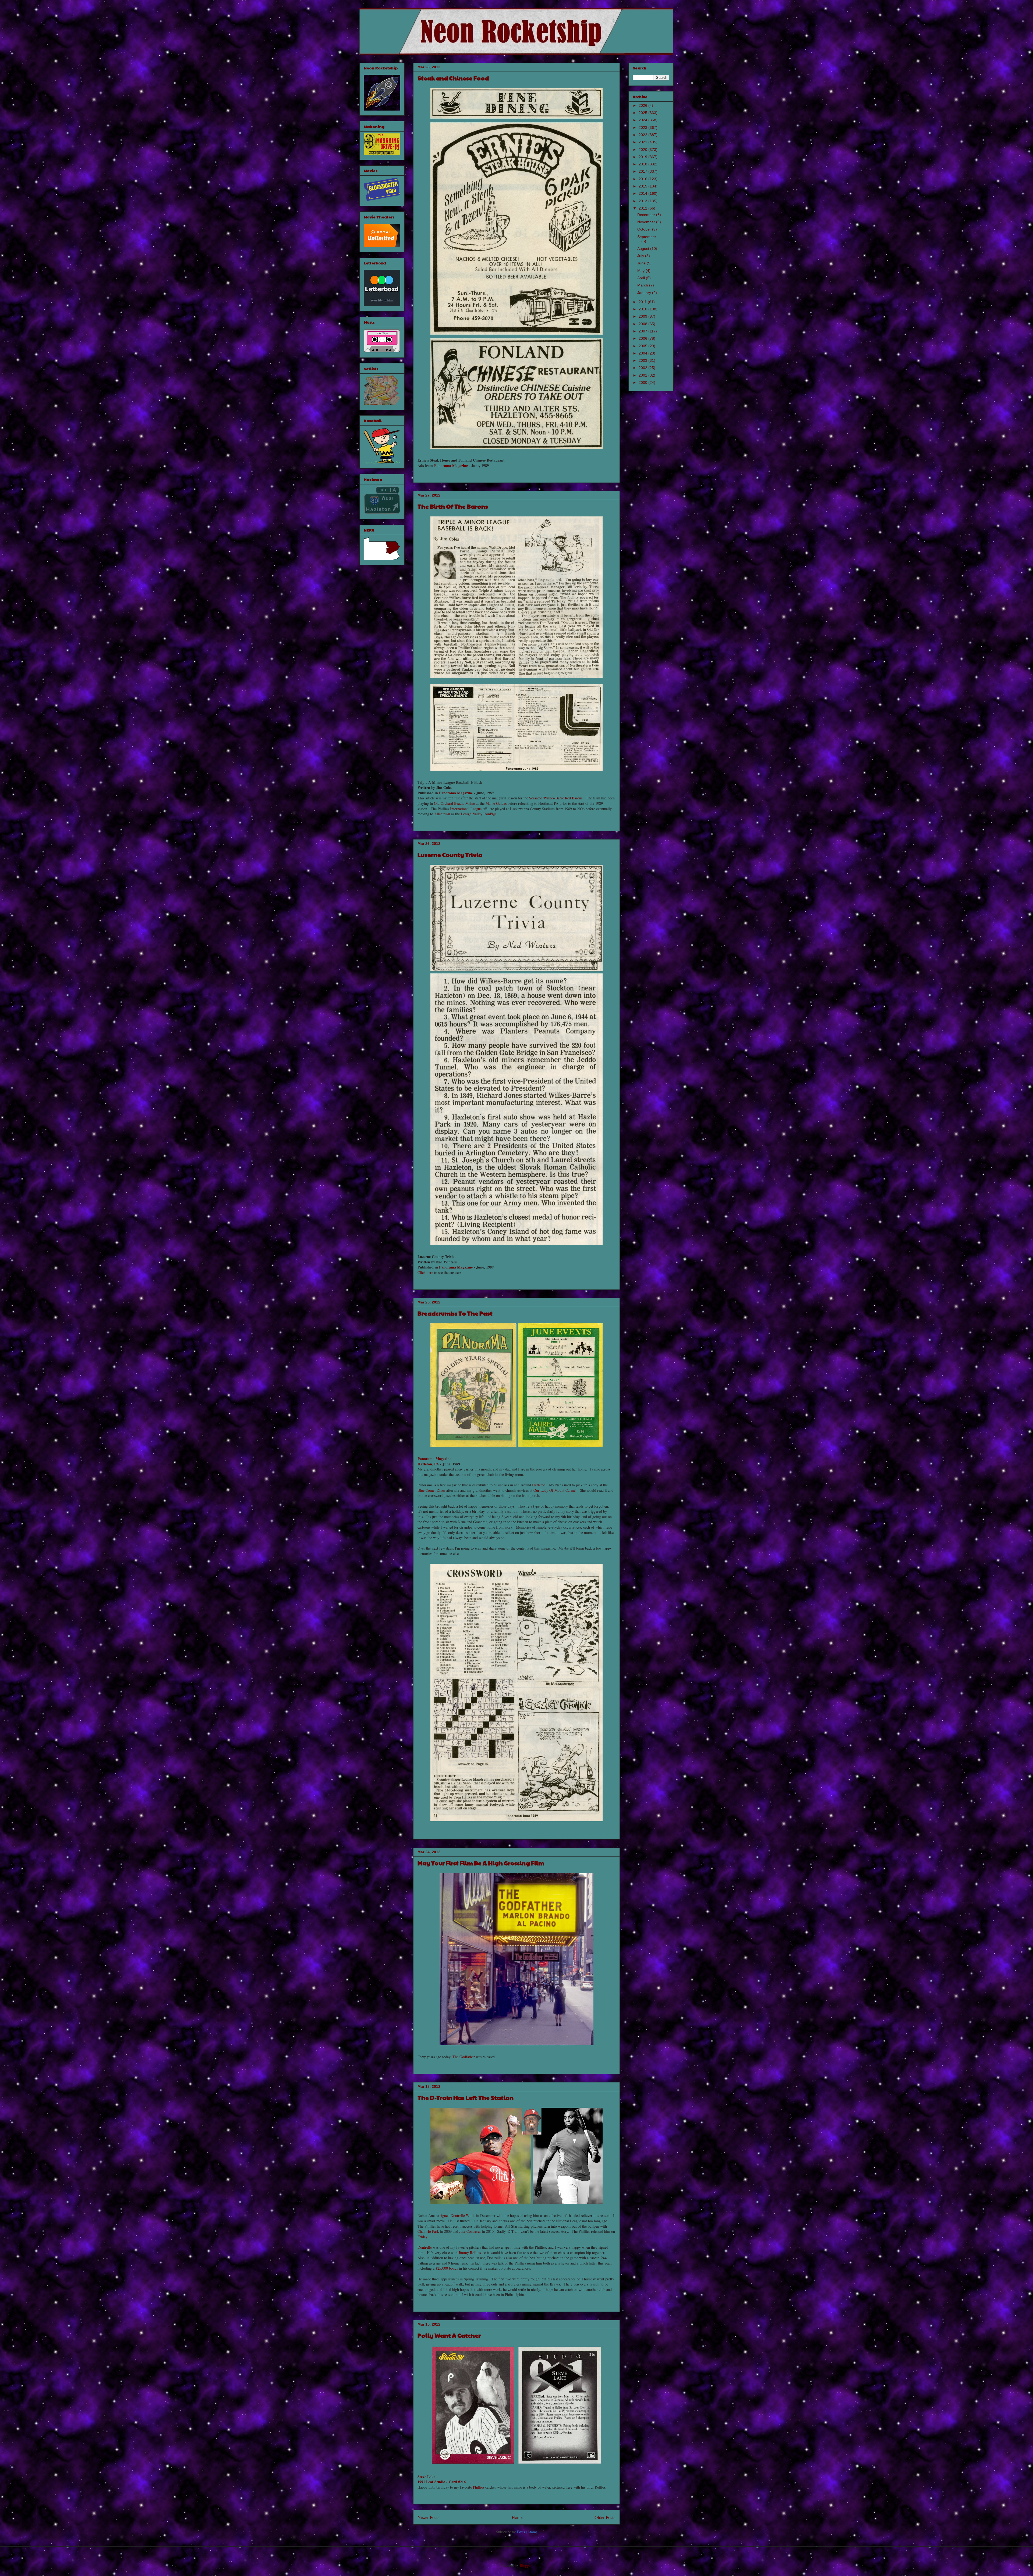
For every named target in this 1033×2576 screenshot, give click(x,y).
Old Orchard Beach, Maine (454, 803)
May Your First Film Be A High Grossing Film (481, 1863)
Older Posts (605, 2517)
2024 (643, 120)
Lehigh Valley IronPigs (479, 814)
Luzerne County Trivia (450, 855)
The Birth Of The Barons (453, 506)
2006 (643, 338)
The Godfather (464, 2057)
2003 (643, 360)
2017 (643, 171)
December (647, 215)
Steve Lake (426, 2477)
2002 (643, 368)
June (642, 263)
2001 (643, 375)
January (645, 293)
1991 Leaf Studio (431, 2482)
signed (445, 2215)
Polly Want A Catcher (449, 2335)
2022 (643, 135)
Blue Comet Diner (431, 1490)
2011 (643, 302)
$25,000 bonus (447, 2268)
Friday (422, 2237)
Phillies (479, 2487)
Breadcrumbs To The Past (455, 1313)
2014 (643, 193)
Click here (425, 1272)
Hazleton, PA (428, 1464)
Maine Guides (496, 803)
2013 (643, 201)
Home (517, 2517)
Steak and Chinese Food (453, 78)
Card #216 (457, 2482)
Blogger (526, 2565)
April (642, 278)
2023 (643, 127)
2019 (643, 157)
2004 (643, 353)
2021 (643, 142)
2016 (643, 179)
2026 (643, 105)
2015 (643, 186)
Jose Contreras (470, 2231)
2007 (643, 331)
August (644, 249)
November (647, 222)
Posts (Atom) (527, 2532)
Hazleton (539, 1485)
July (641, 256)
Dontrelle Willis (463, 2215)
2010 (643, 309)
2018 (643, 164)
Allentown (442, 814)
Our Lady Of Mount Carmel (555, 1490)
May (641, 271)
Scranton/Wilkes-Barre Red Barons (556, 798)
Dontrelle (425, 2247)
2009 (643, 316)
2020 (643, 150)
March (643, 285)
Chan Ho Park (428, 2231)
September (647, 237)
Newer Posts (429, 2517)
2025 (643, 113)
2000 (643, 382)
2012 (643, 208)
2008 (643, 324)
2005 (643, 346)
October (645, 229)
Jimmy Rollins (470, 2253)
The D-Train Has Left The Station (466, 2097)
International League (466, 809)
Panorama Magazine (451, 465)
